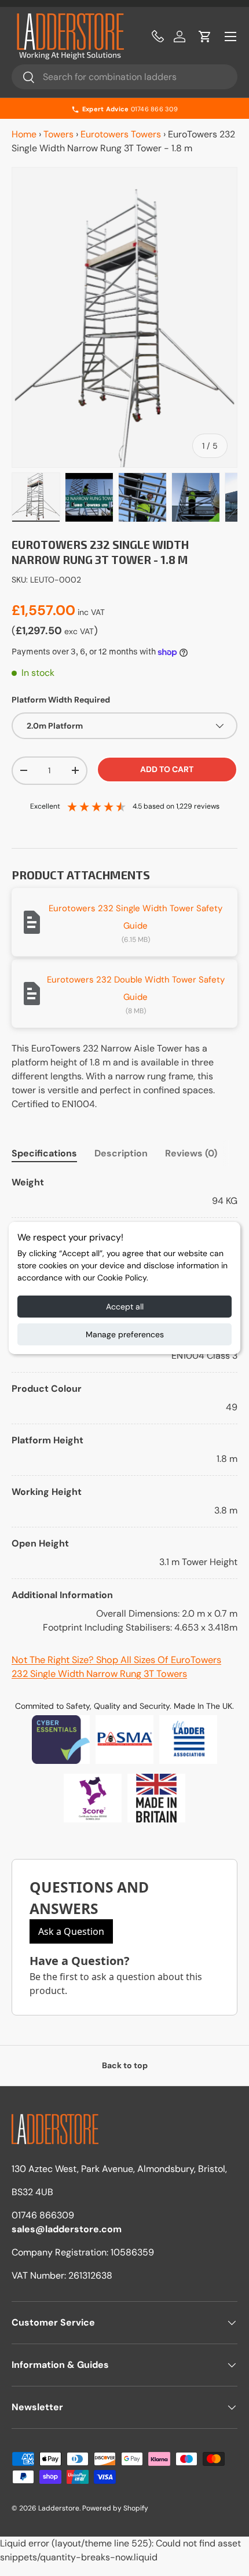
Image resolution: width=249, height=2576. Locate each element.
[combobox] (124, 77)
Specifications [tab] (44, 1153)
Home (24, 134)
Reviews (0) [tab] (191, 1153)
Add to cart (167, 769)
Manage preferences (125, 1334)
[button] (205, 37)
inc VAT (91, 612)
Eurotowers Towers (121, 134)
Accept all (125, 1307)
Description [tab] (121, 1153)
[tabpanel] (124, 1405)
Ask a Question (71, 1931)
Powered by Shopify (115, 2508)
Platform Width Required (61, 700)
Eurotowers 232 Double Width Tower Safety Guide (136, 988)
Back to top (125, 2065)
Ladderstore (59, 2508)
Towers (58, 134)
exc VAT (79, 631)
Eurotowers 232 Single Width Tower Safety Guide (136, 917)
